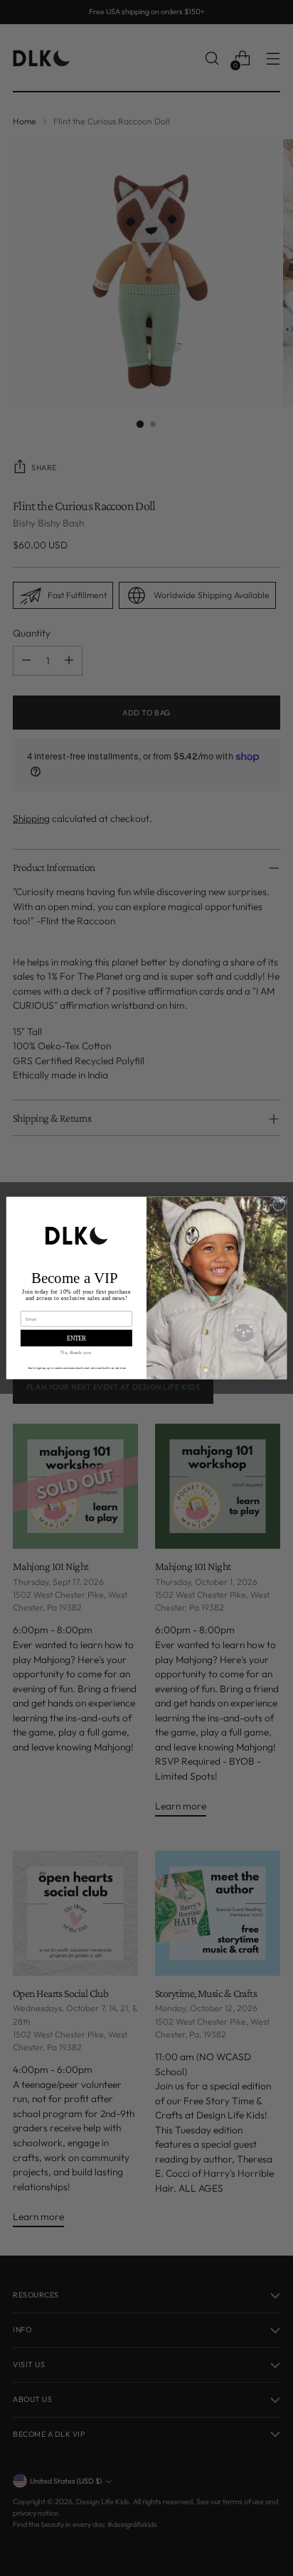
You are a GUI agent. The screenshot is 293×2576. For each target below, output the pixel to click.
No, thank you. (76, 1352)
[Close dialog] (278, 1205)
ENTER (77, 1338)
